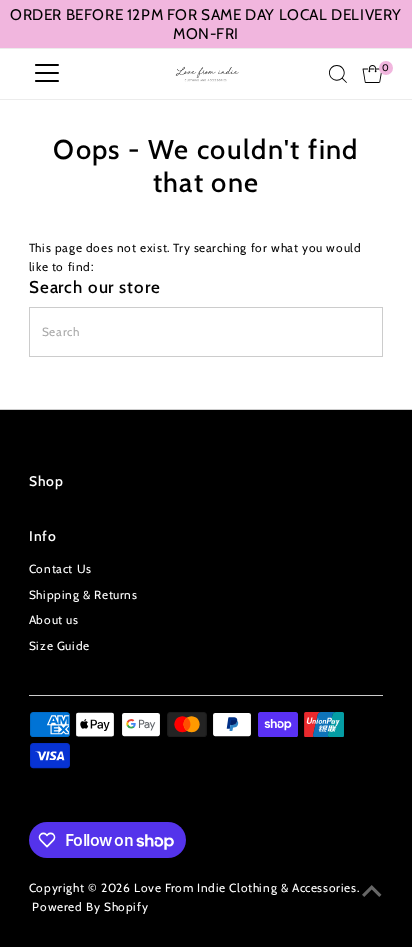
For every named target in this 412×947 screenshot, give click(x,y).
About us (54, 620)
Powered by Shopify (90, 907)
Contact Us (60, 569)
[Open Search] (338, 74)
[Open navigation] (47, 74)
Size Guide (59, 646)
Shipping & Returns (83, 595)
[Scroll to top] (372, 892)
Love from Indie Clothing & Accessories (245, 888)
